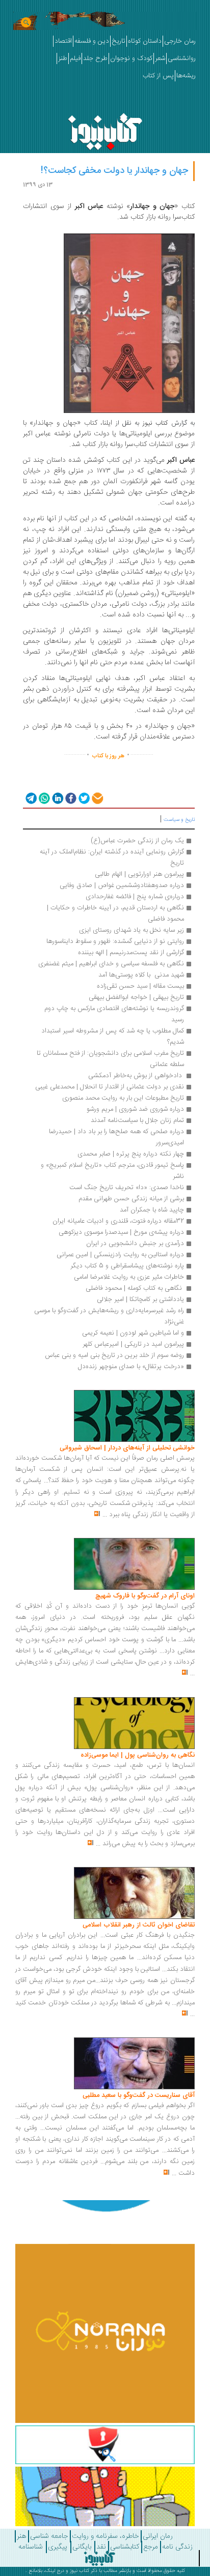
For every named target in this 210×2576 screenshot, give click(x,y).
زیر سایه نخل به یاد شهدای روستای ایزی (130, 930)
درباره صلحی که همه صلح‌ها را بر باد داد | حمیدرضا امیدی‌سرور (115, 1137)
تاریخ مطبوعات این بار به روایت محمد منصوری (123, 1098)
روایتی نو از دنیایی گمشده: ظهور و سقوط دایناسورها (115, 941)
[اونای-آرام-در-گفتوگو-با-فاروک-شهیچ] (134, 1564)
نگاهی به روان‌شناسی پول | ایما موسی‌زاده (138, 1755)
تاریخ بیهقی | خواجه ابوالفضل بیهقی (136, 997)
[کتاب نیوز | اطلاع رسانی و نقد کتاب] (105, 129)
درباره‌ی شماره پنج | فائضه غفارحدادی (135, 897)
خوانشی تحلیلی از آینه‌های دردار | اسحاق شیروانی (127, 1448)
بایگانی (82, 2547)
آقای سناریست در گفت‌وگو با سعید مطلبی (139, 2095)
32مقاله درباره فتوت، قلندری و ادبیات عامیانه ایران (118, 1221)
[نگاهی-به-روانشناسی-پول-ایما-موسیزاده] (134, 1723)
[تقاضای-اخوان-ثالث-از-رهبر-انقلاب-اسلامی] (134, 1893)
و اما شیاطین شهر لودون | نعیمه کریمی (133, 1333)
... (105, 1515)
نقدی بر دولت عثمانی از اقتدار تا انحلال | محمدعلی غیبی (110, 1087)
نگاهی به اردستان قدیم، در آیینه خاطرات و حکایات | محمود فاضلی (114, 913)
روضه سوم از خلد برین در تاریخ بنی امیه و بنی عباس (114, 1355)
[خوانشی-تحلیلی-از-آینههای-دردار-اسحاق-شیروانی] (134, 1416)
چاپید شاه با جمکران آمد (152, 1210)
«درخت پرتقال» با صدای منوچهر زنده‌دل (131, 1367)
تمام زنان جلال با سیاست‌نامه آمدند (137, 1120)
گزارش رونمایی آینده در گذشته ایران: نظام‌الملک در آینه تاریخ (111, 857)
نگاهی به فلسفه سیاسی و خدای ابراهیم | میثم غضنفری (111, 964)
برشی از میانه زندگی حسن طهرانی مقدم (131, 1199)
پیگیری (58, 2547)
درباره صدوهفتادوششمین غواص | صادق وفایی (122, 885)
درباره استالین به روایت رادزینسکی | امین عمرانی (120, 1255)
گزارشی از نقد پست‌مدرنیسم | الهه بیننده (131, 953)
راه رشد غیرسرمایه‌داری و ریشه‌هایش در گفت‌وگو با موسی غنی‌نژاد (108, 1316)
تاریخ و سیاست (179, 820)
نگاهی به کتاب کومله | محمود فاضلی (135, 1288)
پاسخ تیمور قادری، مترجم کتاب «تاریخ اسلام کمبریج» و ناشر (111, 1171)
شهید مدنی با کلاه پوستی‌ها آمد (141, 975)
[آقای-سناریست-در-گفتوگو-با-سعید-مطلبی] (134, 2064)
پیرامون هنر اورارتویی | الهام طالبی (139, 874)
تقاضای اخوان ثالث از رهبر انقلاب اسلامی (139, 1925)
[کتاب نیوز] (99, 2558)
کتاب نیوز (80, 2571)
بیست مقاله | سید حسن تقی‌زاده (139, 986)
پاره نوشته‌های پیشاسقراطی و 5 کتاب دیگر (127, 1266)
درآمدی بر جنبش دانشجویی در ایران (135, 1243)
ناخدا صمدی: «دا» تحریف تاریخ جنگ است (127, 1188)
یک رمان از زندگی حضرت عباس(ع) (137, 841)
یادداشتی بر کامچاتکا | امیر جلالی (140, 1299)
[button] (30, 798)
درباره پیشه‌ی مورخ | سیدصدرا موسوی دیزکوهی (121, 1232)
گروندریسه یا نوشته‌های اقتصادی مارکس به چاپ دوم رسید (113, 1014)
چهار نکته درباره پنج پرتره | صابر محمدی (131, 1154)
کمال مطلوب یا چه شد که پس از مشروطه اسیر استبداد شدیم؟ (112, 1037)
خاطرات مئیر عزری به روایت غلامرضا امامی (129, 1277)
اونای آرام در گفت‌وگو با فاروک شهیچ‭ (145, 1596)
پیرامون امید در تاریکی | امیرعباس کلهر (133, 1344)
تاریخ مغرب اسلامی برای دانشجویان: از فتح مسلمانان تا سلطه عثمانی (109, 1059)
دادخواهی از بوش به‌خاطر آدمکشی (135, 1076)
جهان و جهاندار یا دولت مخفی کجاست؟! (114, 171)
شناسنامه (31, 2547)
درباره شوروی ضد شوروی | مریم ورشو (135, 1109)
